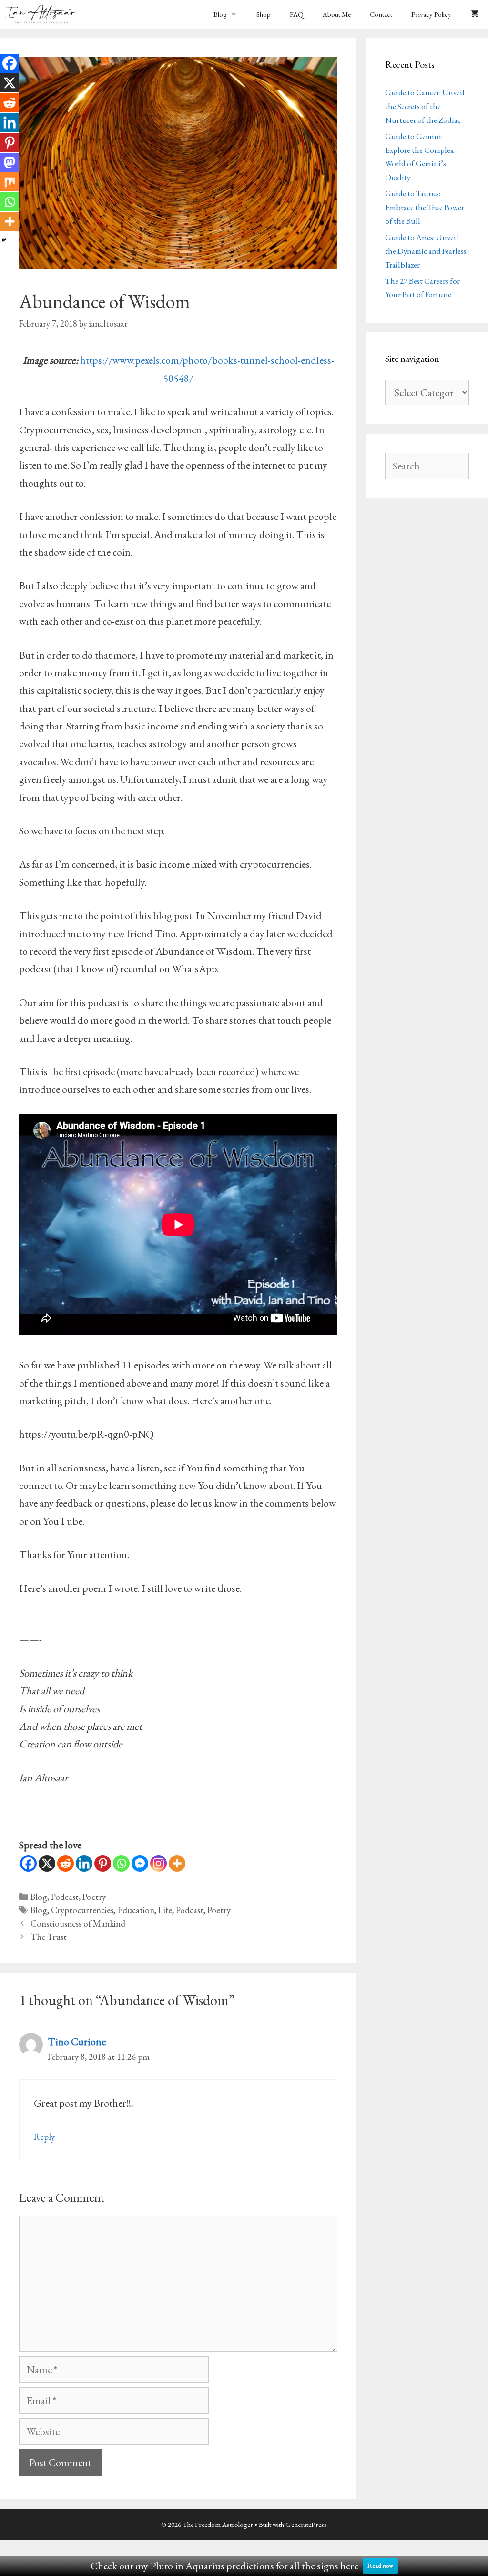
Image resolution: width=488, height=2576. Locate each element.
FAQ (297, 14)
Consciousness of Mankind (78, 1923)
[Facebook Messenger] (140, 1863)
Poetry (94, 1897)
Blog (220, 14)
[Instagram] (158, 1863)
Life (165, 1910)
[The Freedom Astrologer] (43, 14)
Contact (381, 14)
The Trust (49, 1937)
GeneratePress (306, 2524)
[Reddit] (66, 1863)
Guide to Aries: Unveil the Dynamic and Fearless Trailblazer (426, 251)
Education (136, 1910)
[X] (47, 1863)
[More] (177, 1863)
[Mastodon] (10, 162)
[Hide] (4, 240)
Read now (380, 2566)
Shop (264, 14)
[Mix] (10, 182)
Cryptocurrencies (82, 1910)
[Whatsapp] (121, 1863)
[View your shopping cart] (474, 14)
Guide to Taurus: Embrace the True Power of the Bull (425, 207)
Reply (44, 2137)
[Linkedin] (84, 1863)
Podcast (65, 1897)
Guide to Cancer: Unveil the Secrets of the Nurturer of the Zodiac (425, 106)
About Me (337, 14)
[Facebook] (28, 1863)
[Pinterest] (103, 1863)
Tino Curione (77, 2042)
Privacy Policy (431, 14)
